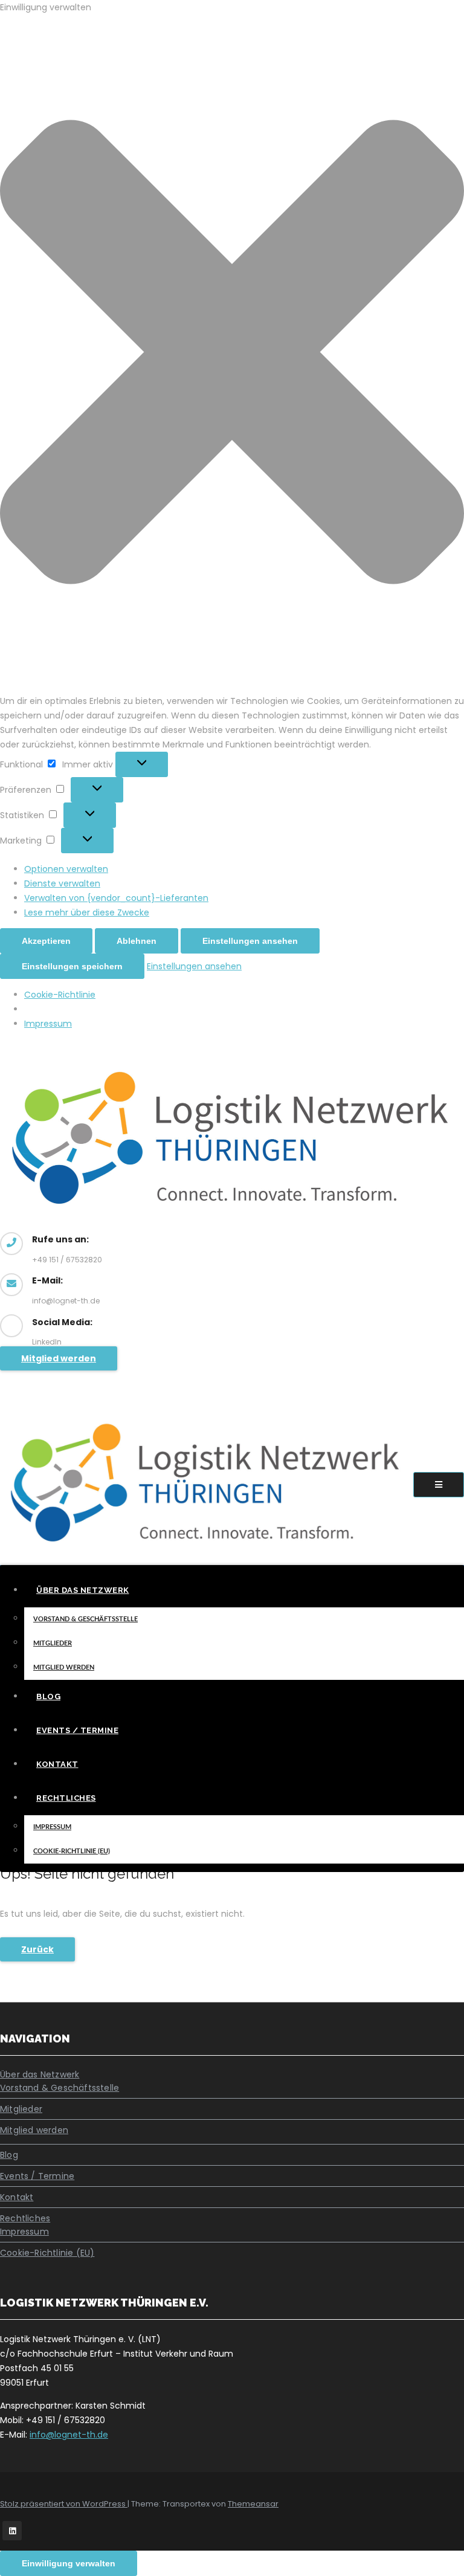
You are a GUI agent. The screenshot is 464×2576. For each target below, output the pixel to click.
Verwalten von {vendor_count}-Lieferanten (116, 898)
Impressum (48, 1024)
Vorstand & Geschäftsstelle (85, 1619)
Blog (48, 1696)
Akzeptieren (46, 941)
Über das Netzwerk (83, 1590)
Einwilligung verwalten (69, 2563)
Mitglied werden (59, 1358)
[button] (232, 354)
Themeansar (253, 2504)
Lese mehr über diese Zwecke (87, 912)
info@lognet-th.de (69, 2435)
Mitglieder (53, 1643)
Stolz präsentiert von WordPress (64, 2504)
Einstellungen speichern (72, 966)
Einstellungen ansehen (250, 941)
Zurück (37, 1949)
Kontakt (57, 1764)
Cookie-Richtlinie (60, 995)
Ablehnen (137, 941)
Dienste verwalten (62, 883)
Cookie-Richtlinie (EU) (72, 1851)
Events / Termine (77, 1730)
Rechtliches (66, 1798)
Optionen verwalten (66, 869)
